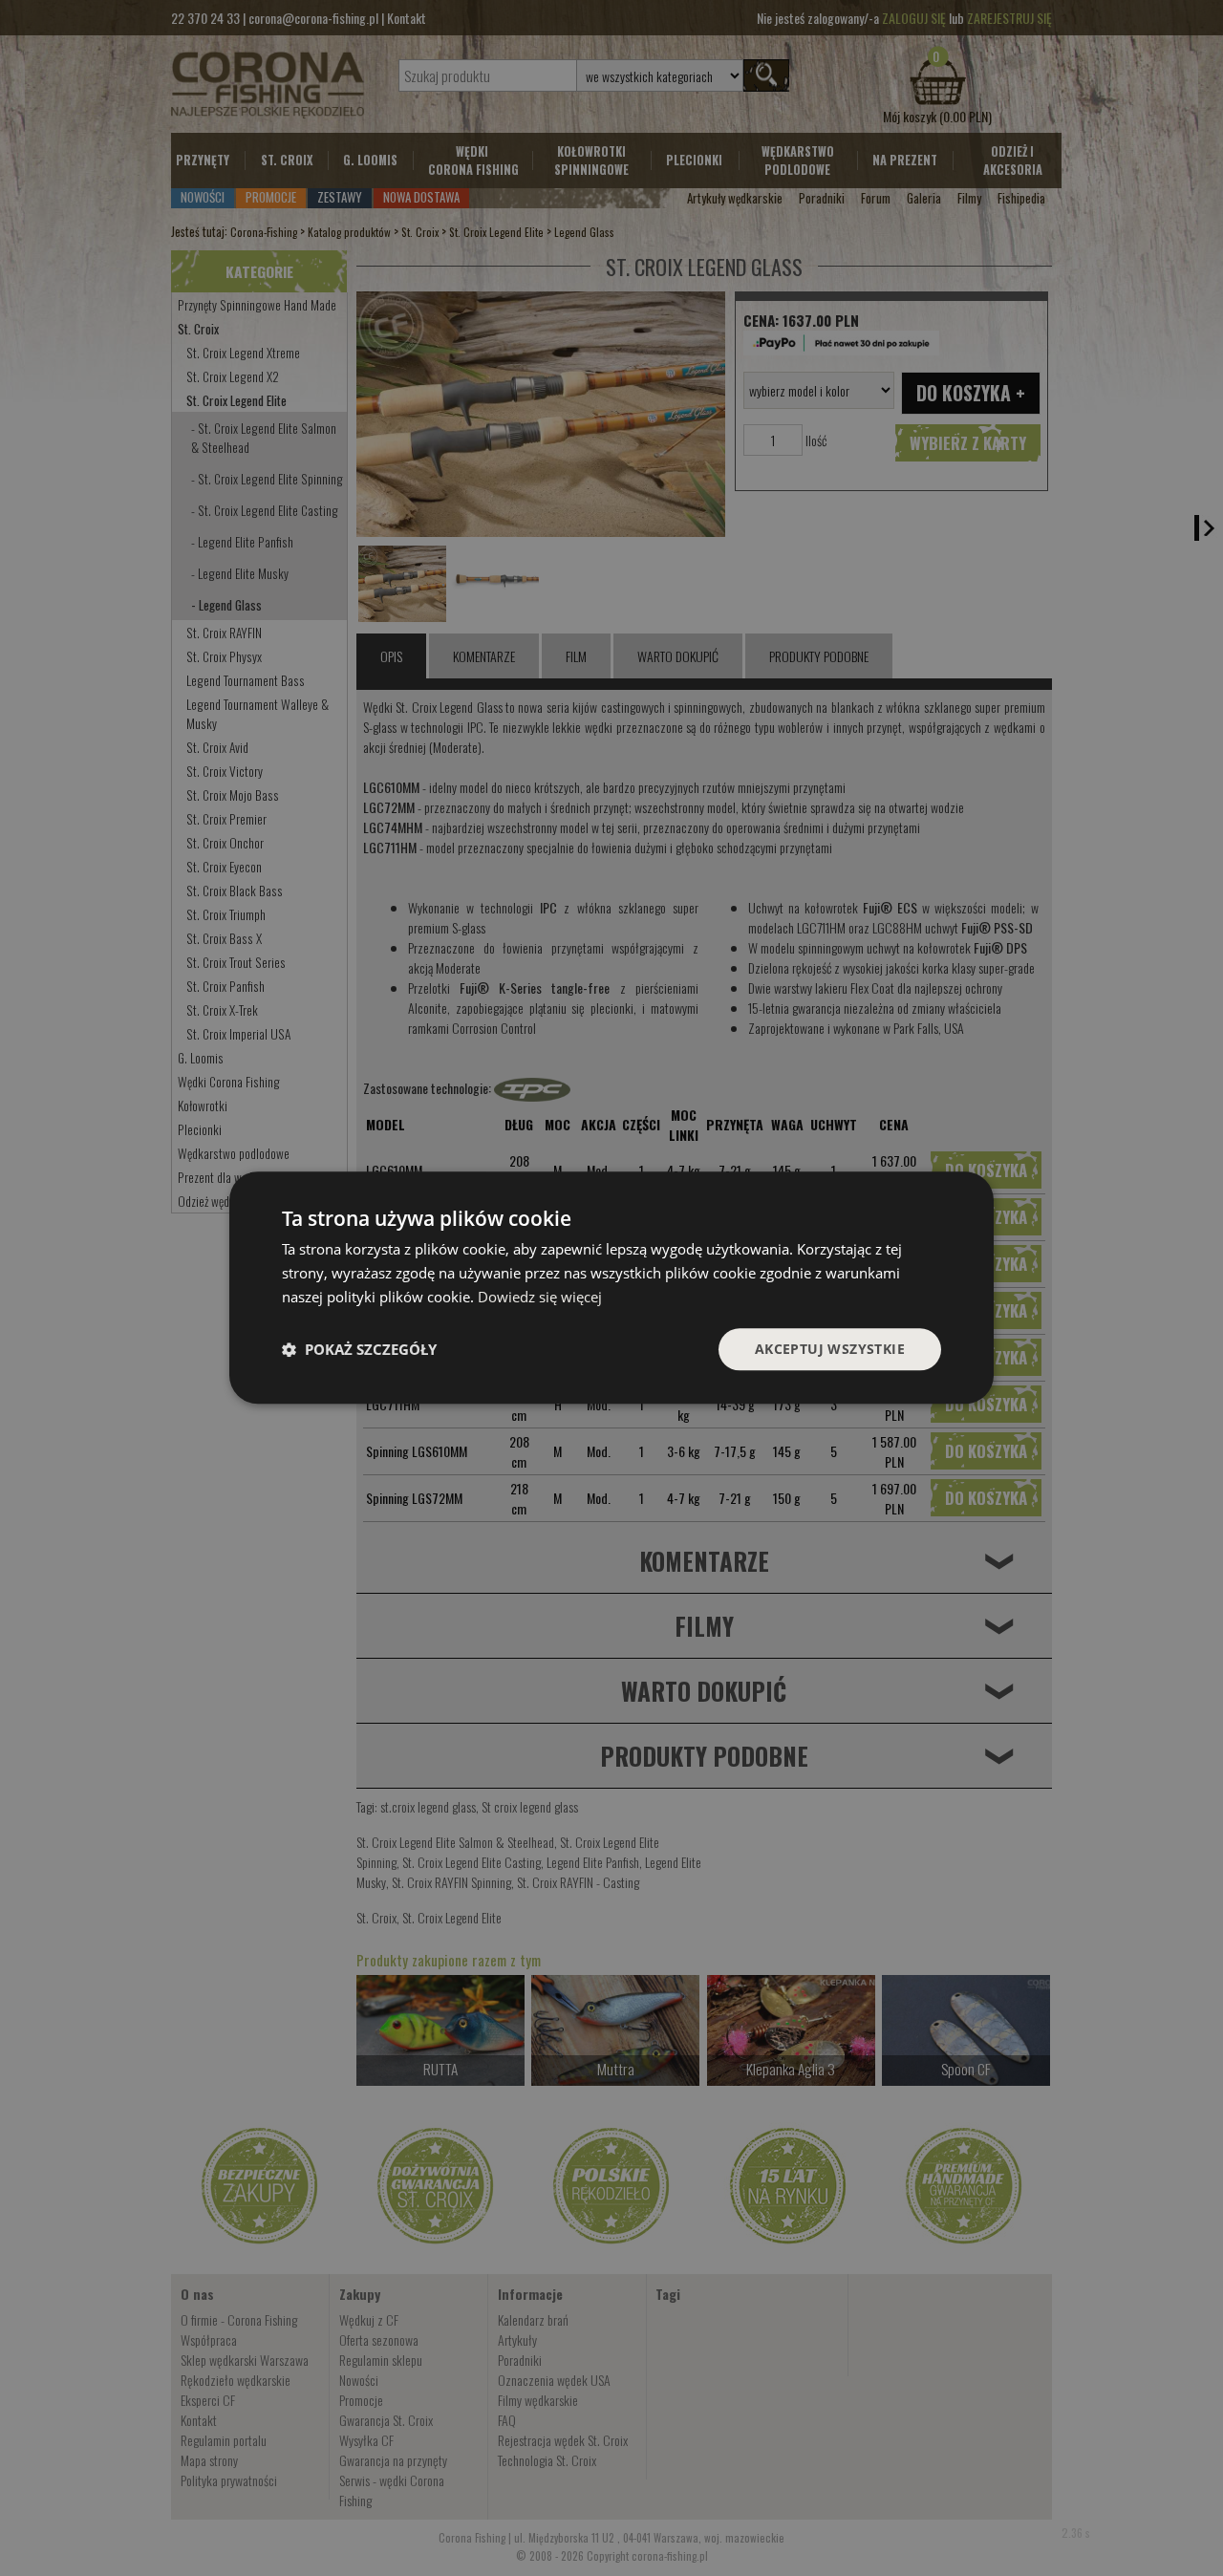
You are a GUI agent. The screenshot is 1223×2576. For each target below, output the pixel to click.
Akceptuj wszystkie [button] (830, 1349)
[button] (359, 1349)
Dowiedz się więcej (540, 1297)
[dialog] (611, 1288)
